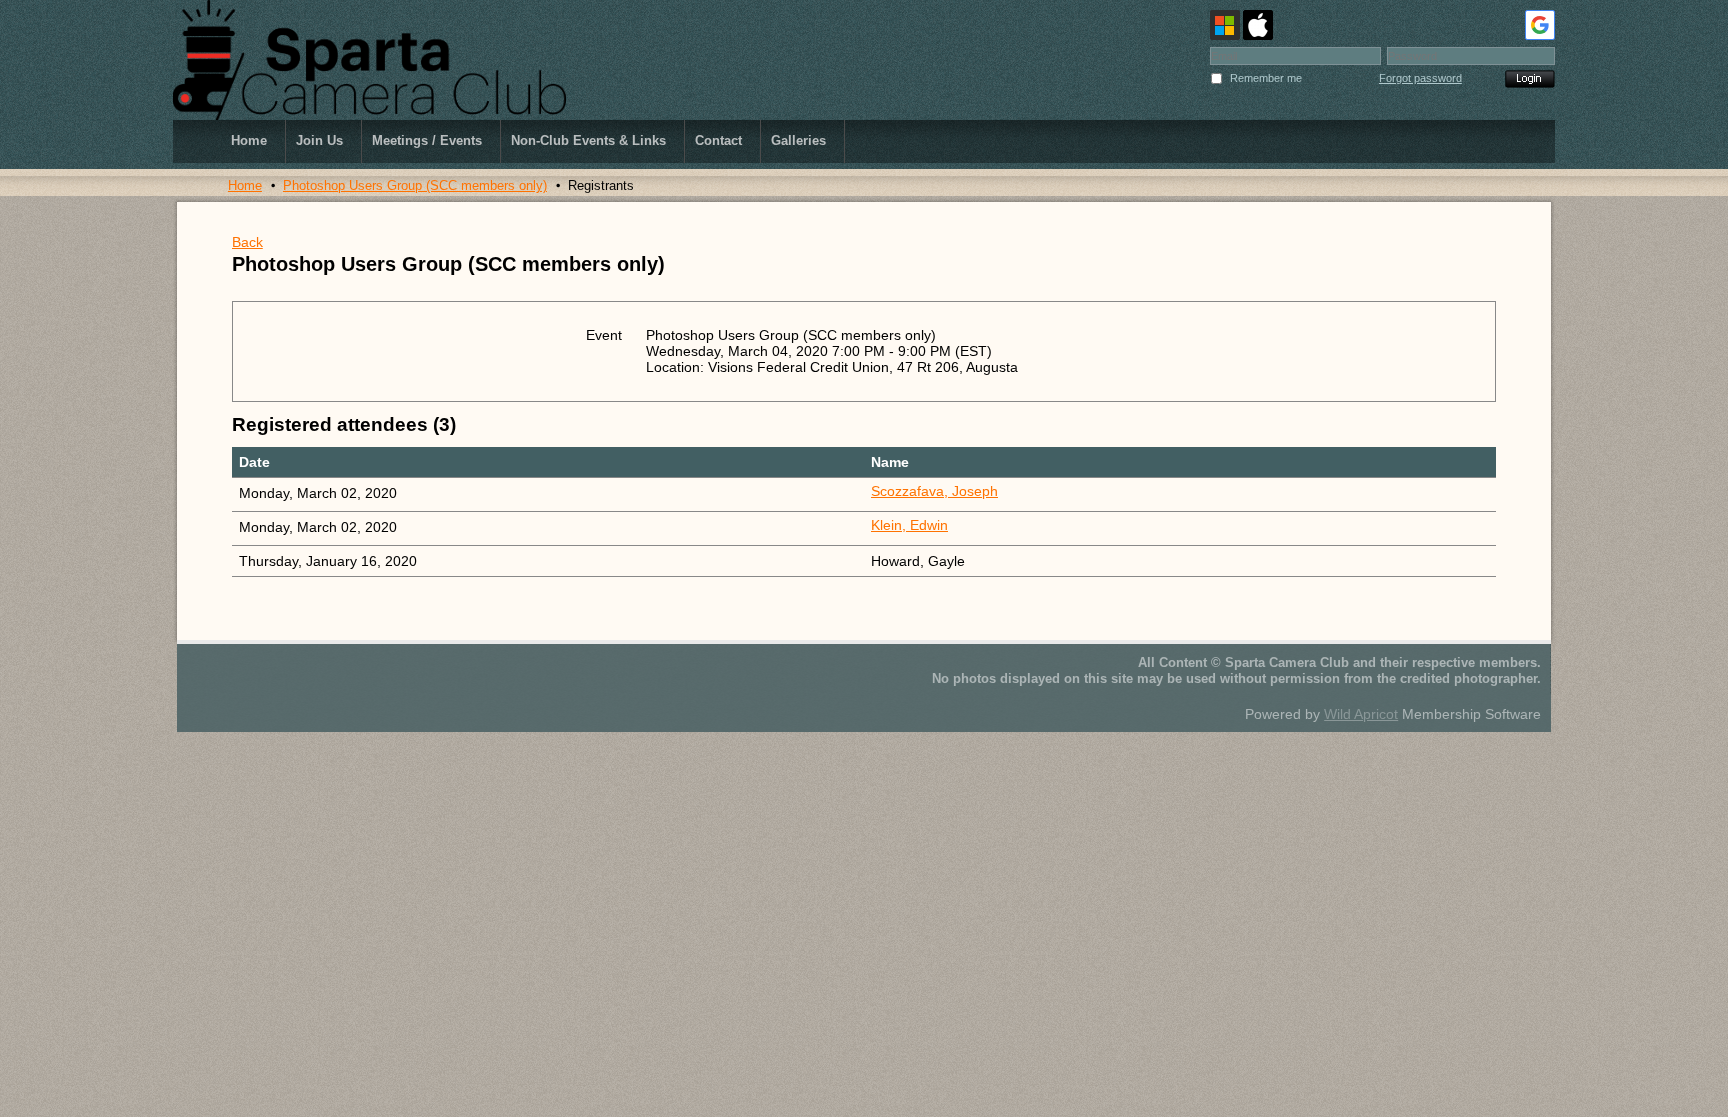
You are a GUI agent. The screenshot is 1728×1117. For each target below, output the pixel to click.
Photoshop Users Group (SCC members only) (415, 185)
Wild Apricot (1361, 714)
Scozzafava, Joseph (934, 491)
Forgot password (1420, 78)
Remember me (1266, 78)
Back (247, 242)
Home (245, 185)
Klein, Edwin (909, 525)
